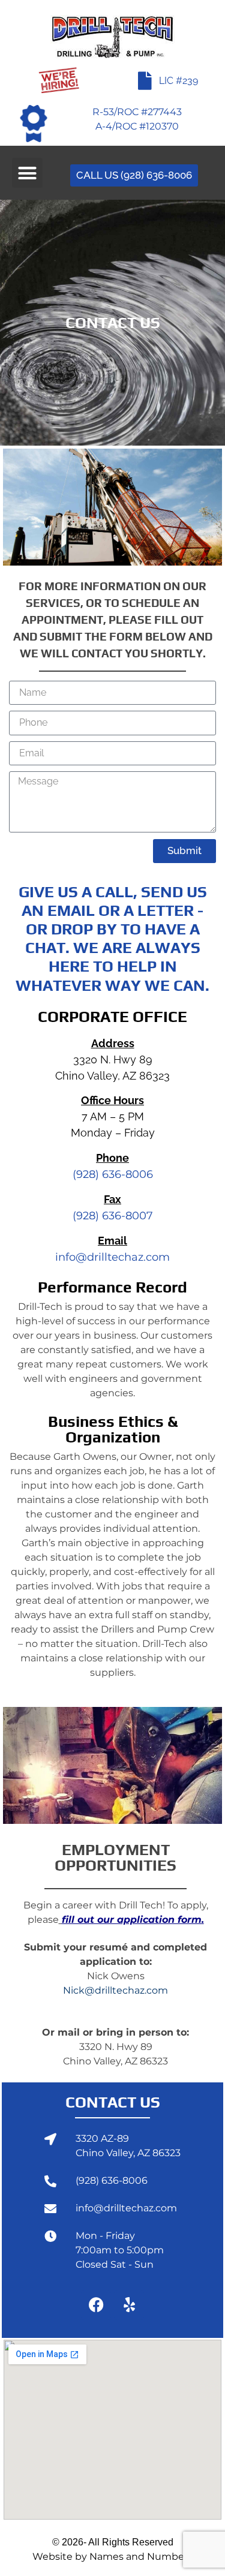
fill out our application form (132, 1920)
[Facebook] (96, 2305)
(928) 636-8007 (113, 1216)
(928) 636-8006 (113, 1174)
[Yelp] (129, 2305)
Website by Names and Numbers (112, 2557)
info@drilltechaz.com (112, 1257)
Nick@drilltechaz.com (115, 1990)
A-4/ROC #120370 (137, 126)
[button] (27, 173)
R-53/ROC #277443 (137, 112)
